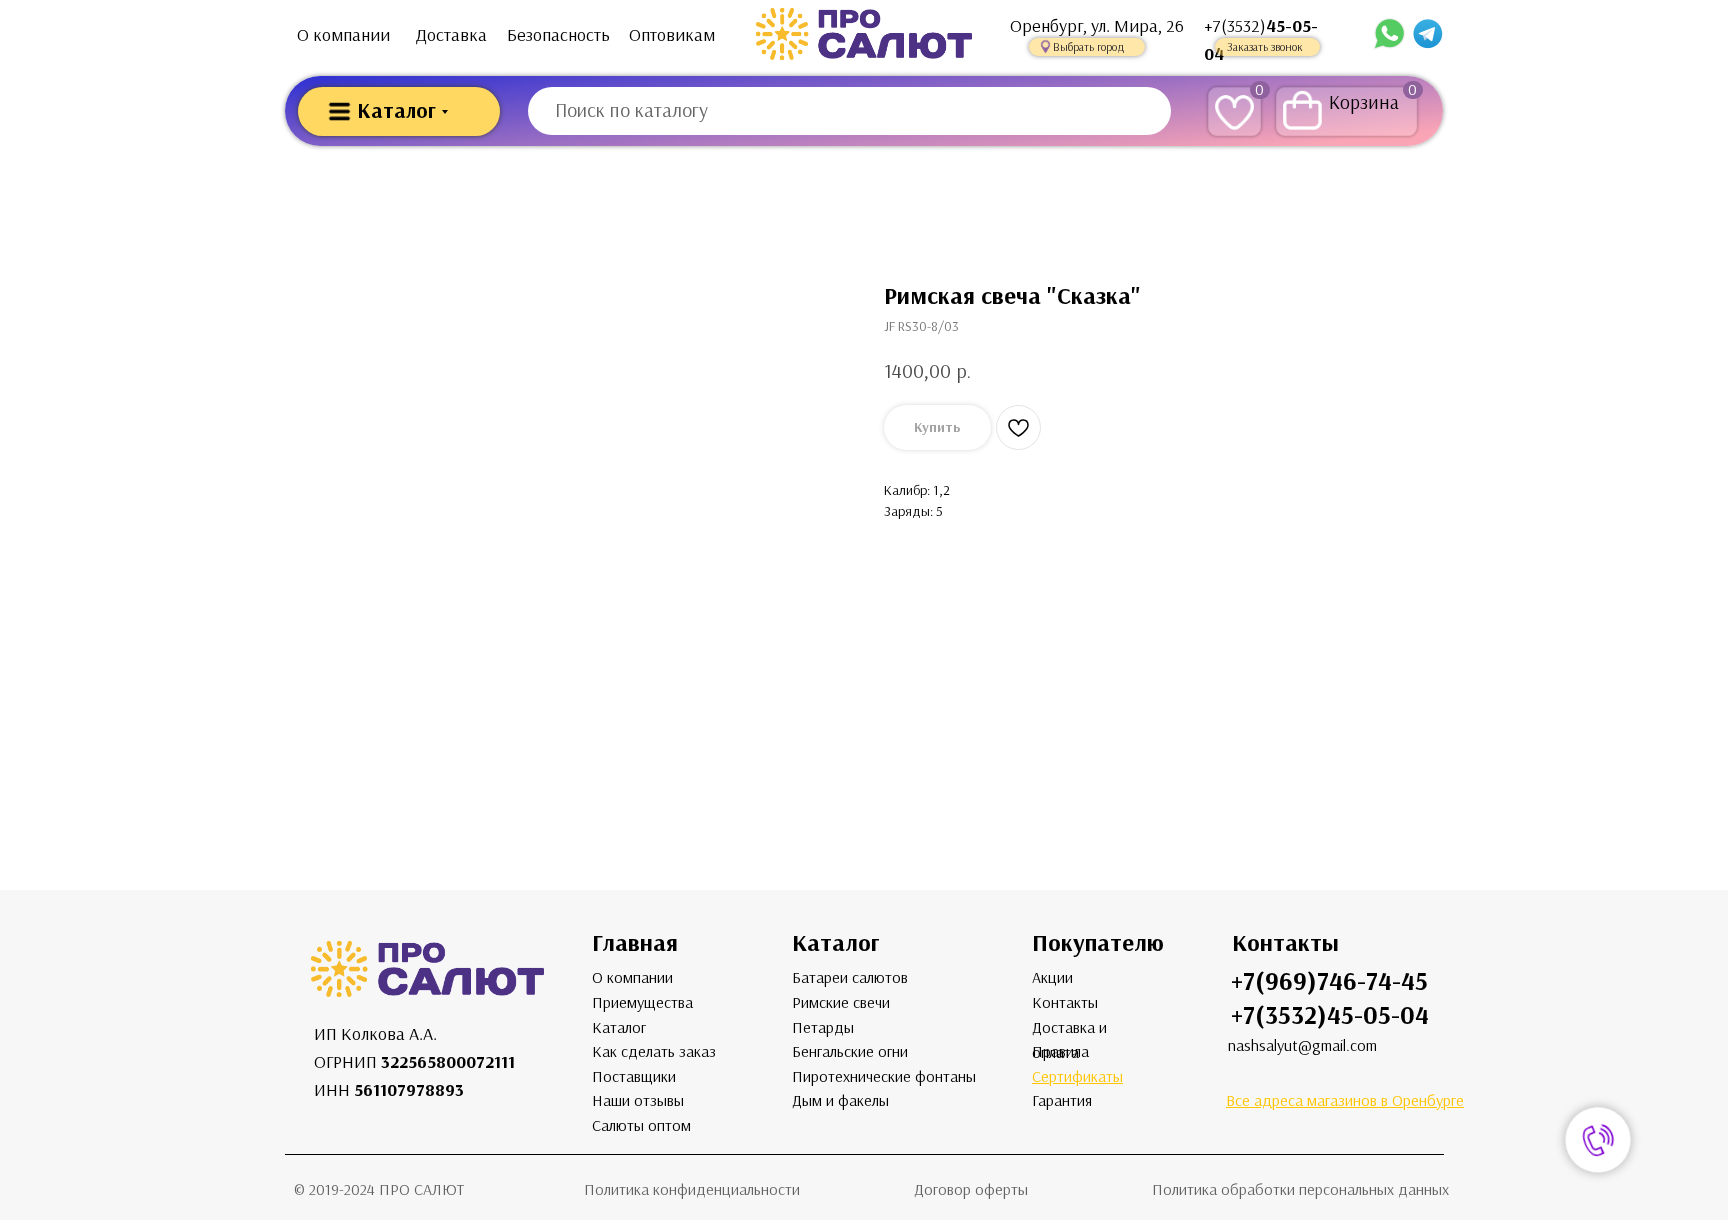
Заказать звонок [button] (1265, 47)
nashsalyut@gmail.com (1302, 1045)
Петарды (823, 1027)
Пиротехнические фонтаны (884, 1076)
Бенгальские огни (850, 1051)
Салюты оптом (641, 1125)
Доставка (451, 35)
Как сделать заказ (654, 1051)
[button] (1087, 47)
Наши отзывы (638, 1100)
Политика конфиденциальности (692, 1189)
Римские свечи (841, 1002)
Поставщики (634, 1076)
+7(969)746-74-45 (1329, 981)
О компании (343, 35)
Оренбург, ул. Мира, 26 (1097, 26)
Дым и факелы (840, 1100)
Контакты (1065, 1002)
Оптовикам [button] (672, 35)
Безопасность (558, 35)
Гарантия (1062, 1100)
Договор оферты (971, 1189)
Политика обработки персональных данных (1300, 1189)
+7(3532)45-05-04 (1330, 1015)
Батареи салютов (850, 977)
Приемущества (642, 1002)
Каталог (619, 1027)
